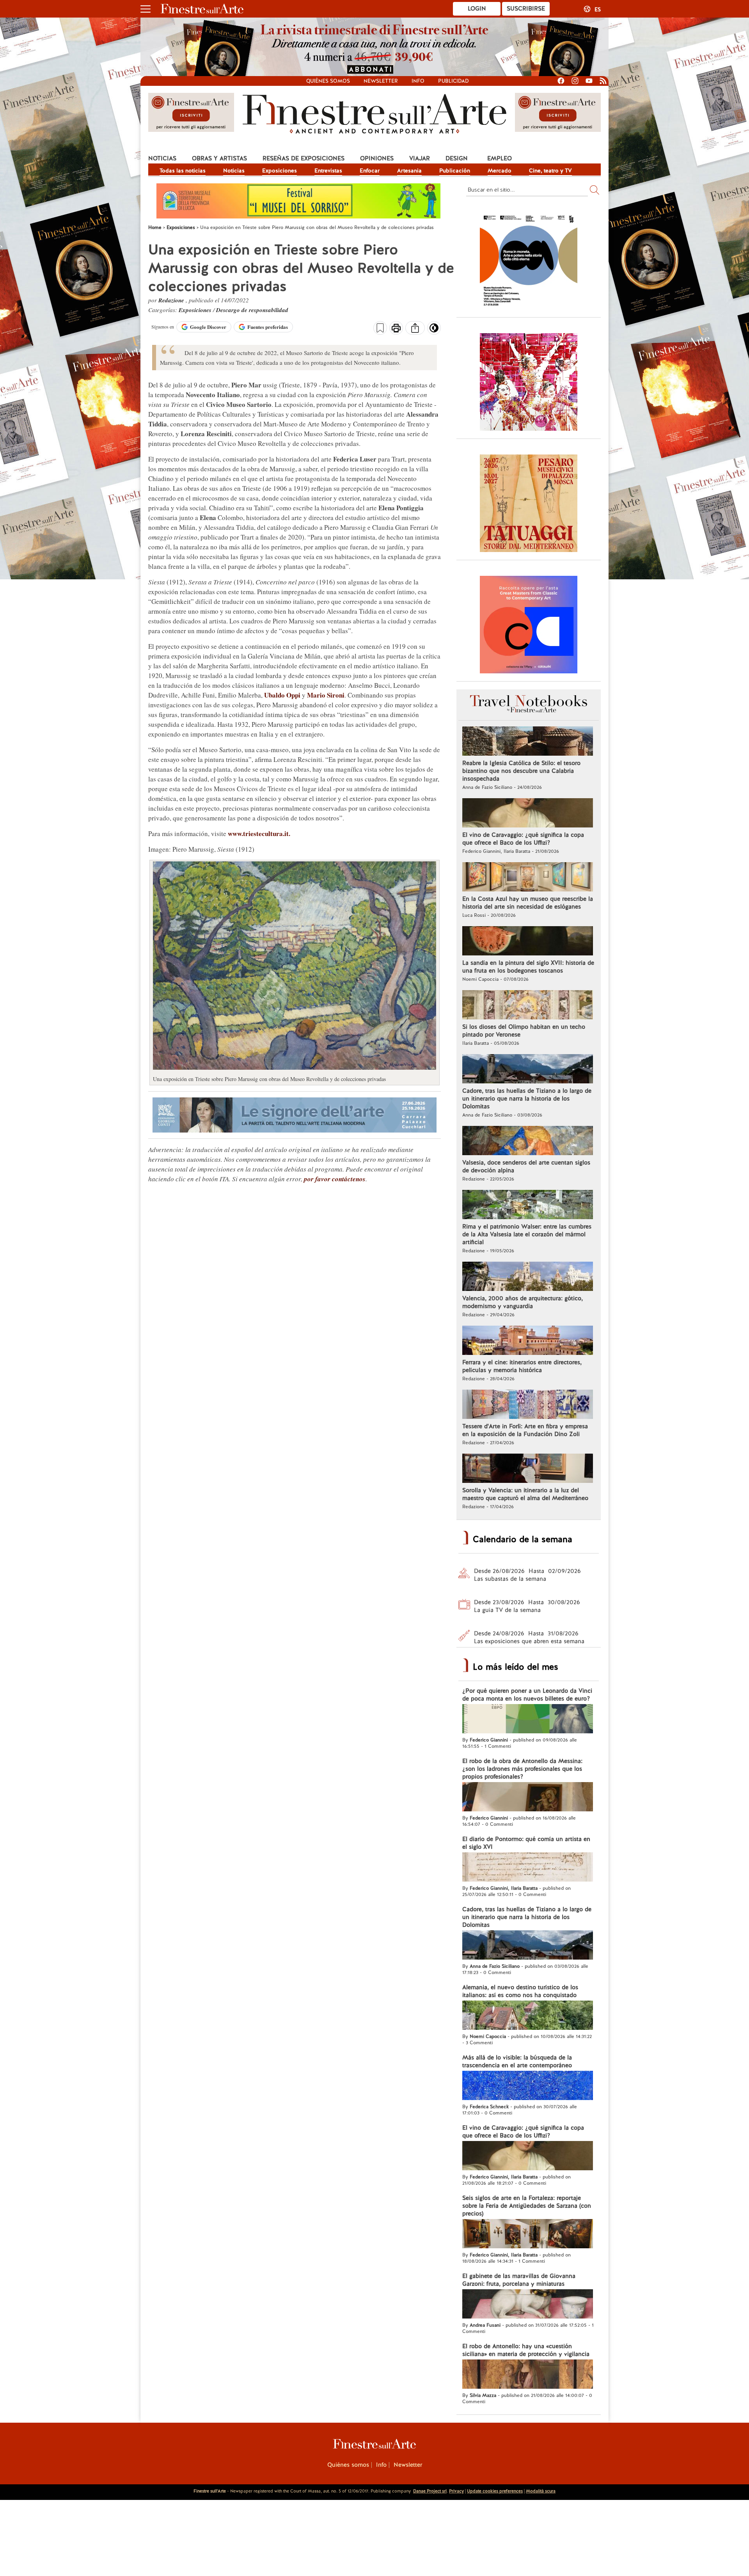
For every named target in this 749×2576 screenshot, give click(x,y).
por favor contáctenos (335, 1179)
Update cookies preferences (495, 2491)
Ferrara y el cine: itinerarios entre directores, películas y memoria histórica (522, 1366)
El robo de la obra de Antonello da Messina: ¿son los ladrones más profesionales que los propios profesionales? (522, 1769)
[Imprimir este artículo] (396, 329)
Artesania (409, 170)
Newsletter (381, 81)
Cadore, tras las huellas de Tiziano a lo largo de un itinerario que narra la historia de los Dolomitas (527, 1099)
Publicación (455, 170)
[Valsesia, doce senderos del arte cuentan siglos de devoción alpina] (528, 1142)
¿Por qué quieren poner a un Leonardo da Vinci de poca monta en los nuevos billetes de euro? (527, 1695)
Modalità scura (541, 2491)
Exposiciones (280, 170)
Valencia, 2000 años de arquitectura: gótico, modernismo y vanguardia (523, 1302)
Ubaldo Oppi (282, 695)
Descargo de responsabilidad (252, 310)
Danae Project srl (430, 2491)
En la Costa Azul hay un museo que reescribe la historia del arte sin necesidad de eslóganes (528, 903)
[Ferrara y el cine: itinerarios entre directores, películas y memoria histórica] (528, 1341)
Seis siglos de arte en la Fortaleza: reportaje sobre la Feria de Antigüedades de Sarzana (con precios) (527, 2206)
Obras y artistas (219, 158)
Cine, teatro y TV (550, 170)
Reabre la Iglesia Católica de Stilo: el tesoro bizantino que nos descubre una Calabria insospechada (521, 771)
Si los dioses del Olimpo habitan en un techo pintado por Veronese (524, 1031)
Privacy (456, 2491)
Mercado (500, 170)
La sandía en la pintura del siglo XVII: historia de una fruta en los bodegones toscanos (528, 967)
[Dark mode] (434, 330)
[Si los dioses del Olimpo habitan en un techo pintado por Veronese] (528, 1006)
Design (457, 158)
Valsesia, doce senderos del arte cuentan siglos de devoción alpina (526, 1166)
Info (418, 81)
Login (477, 9)
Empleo (500, 158)
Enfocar (370, 170)
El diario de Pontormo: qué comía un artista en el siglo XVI (526, 1843)
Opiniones (377, 158)
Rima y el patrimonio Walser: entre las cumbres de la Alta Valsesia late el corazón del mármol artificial (527, 1234)
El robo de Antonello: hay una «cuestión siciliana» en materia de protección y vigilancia (526, 2350)
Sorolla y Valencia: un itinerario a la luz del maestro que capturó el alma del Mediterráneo (525, 1494)
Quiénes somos (328, 81)
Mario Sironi (326, 695)
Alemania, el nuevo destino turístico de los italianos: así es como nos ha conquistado (520, 1991)
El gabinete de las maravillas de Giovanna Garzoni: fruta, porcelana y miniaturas (519, 2280)
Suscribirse (526, 9)
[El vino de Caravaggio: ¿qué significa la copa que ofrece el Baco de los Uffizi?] (528, 814)
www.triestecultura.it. (259, 834)
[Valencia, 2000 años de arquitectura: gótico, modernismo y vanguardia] (528, 1277)
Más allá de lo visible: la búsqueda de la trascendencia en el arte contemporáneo (517, 2061)
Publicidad (453, 81)
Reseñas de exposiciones (304, 158)
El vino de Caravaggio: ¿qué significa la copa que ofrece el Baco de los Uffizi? (523, 839)
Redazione (172, 300)
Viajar (420, 158)
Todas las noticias (183, 170)
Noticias (162, 158)
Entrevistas (328, 170)
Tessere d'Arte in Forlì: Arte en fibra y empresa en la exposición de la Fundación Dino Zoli (525, 1430)
